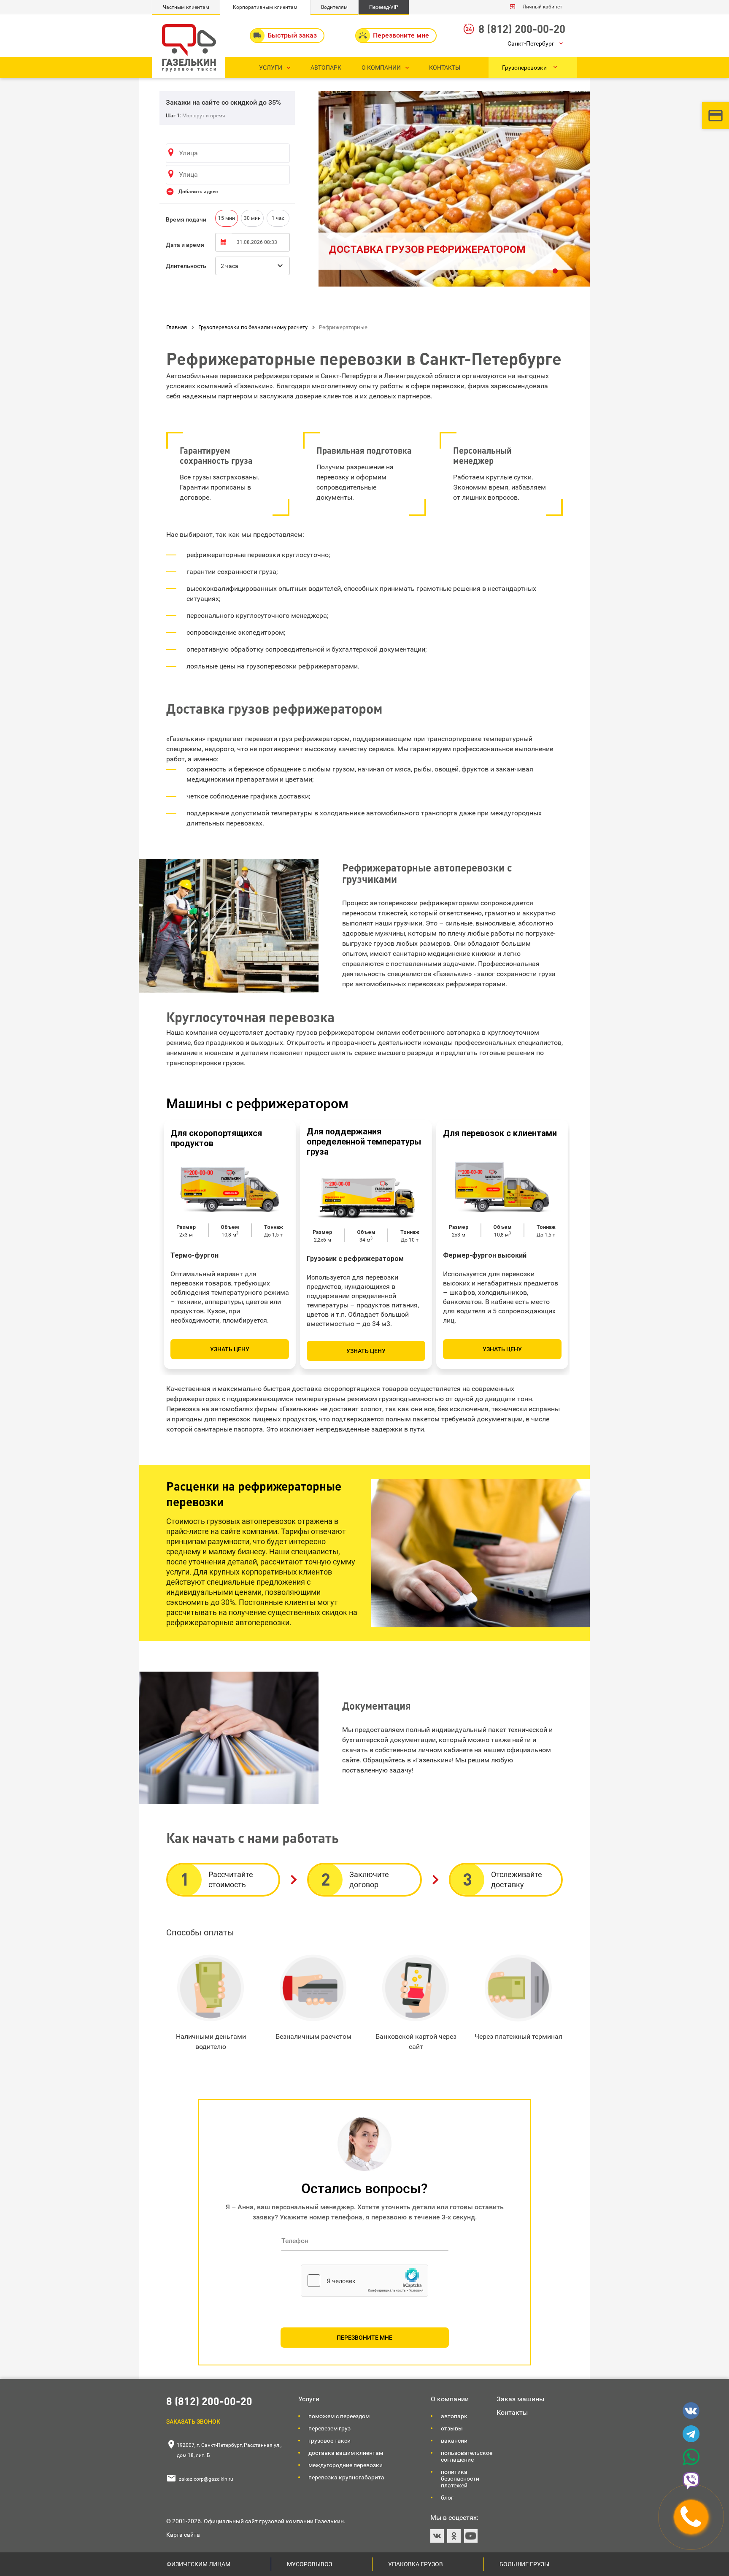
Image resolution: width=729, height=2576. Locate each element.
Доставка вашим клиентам (346, 2453)
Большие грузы (524, 2564)
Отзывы (452, 2428)
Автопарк (454, 2416)
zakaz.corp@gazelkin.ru (206, 2479)
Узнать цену (230, 1349)
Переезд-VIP (384, 7)
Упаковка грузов (416, 2564)
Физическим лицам (198, 2564)
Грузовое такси (329, 2441)
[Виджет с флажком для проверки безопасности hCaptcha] (364, 2281)
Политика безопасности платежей (460, 2479)
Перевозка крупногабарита (346, 2477)
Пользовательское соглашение (467, 2456)
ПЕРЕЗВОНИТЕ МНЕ (364, 2338)
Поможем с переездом (339, 2416)
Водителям (334, 7)
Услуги (309, 2399)
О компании (450, 2399)
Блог (447, 2498)
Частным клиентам (186, 7)
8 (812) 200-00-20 (522, 28)
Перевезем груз (329, 2428)
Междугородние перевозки (346, 2465)
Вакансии (454, 2441)
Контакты (512, 2412)
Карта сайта (183, 2535)
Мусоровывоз (309, 2564)
